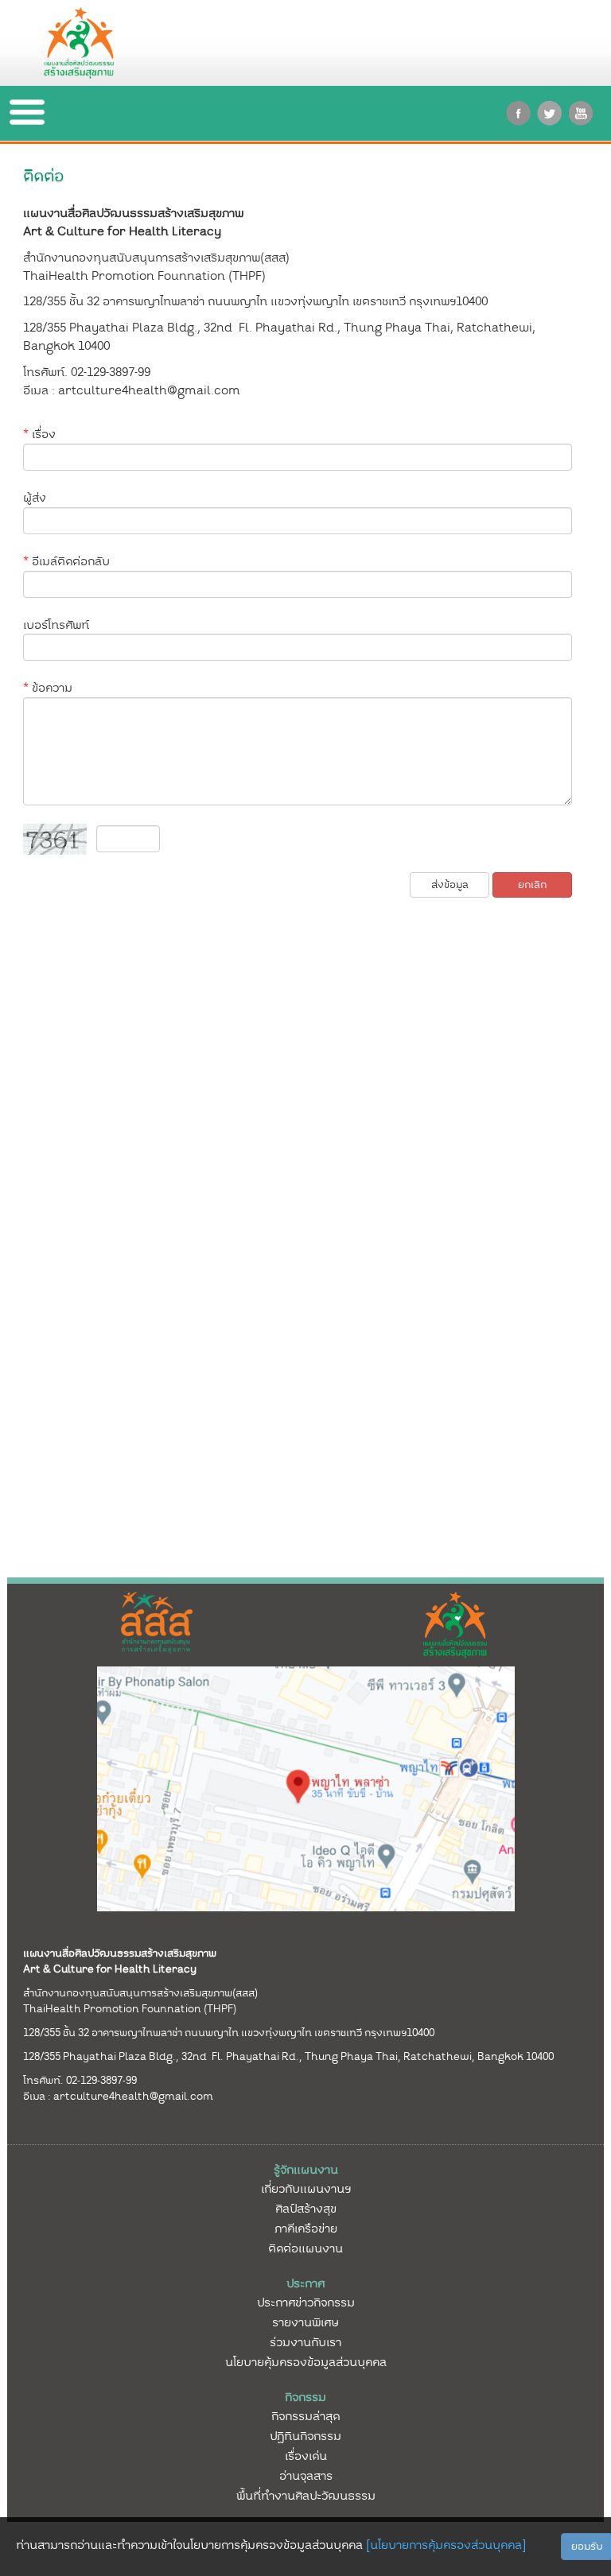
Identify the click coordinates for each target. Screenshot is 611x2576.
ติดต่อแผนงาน (305, 2248)
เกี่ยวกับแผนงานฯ (306, 2189)
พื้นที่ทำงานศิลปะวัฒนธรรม (306, 2496)
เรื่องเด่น (306, 2456)
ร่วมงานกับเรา (305, 2342)
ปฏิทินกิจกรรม (305, 2436)
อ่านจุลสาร (306, 2476)
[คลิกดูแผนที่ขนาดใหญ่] (306, 1788)
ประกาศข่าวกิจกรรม (306, 2302)
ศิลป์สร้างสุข (306, 2209)
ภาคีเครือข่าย (306, 2229)
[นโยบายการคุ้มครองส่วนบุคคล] (446, 2545)
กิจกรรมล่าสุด (305, 2416)
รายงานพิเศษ (305, 2322)
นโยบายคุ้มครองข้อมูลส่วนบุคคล (306, 2362)
